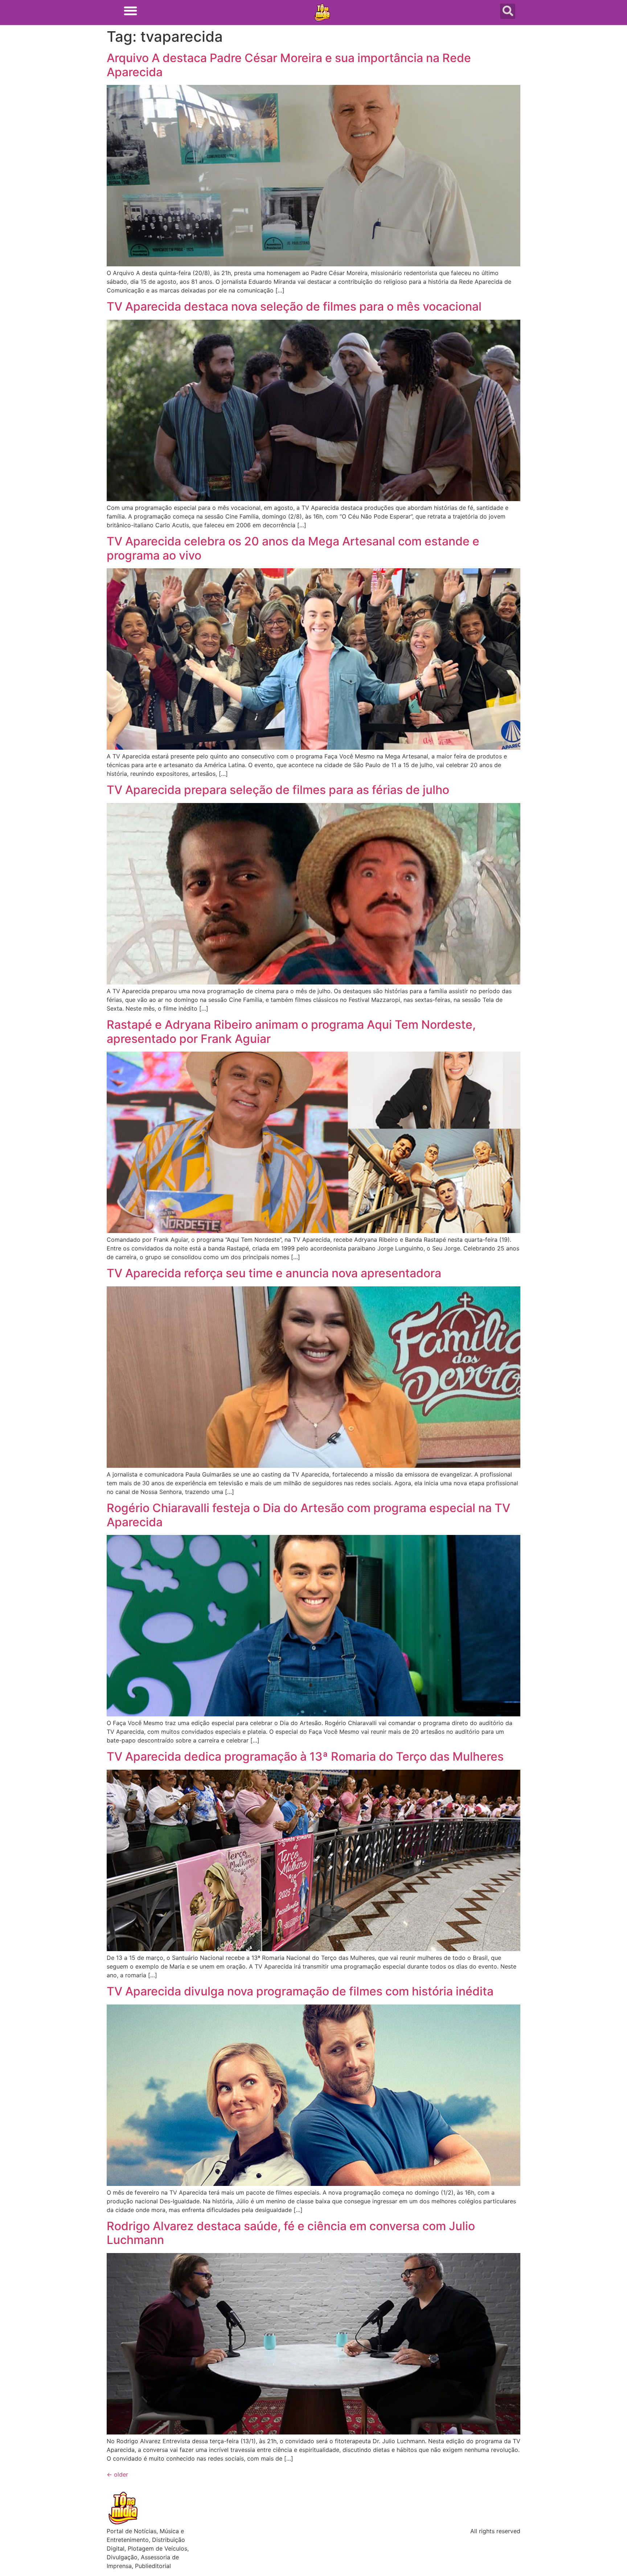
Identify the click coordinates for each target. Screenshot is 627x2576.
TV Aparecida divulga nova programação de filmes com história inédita (300, 1991)
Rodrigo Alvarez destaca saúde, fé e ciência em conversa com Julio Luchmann (291, 2233)
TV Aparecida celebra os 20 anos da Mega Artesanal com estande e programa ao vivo (293, 548)
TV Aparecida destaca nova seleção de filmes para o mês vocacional (294, 306)
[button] (130, 11)
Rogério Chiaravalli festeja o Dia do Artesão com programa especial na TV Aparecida (308, 1515)
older (117, 2474)
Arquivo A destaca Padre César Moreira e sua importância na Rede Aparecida (289, 65)
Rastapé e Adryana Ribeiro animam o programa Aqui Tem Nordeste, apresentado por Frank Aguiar (291, 1031)
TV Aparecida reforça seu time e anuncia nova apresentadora (274, 1273)
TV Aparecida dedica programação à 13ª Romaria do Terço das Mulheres (305, 1756)
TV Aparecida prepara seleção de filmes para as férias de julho (278, 790)
